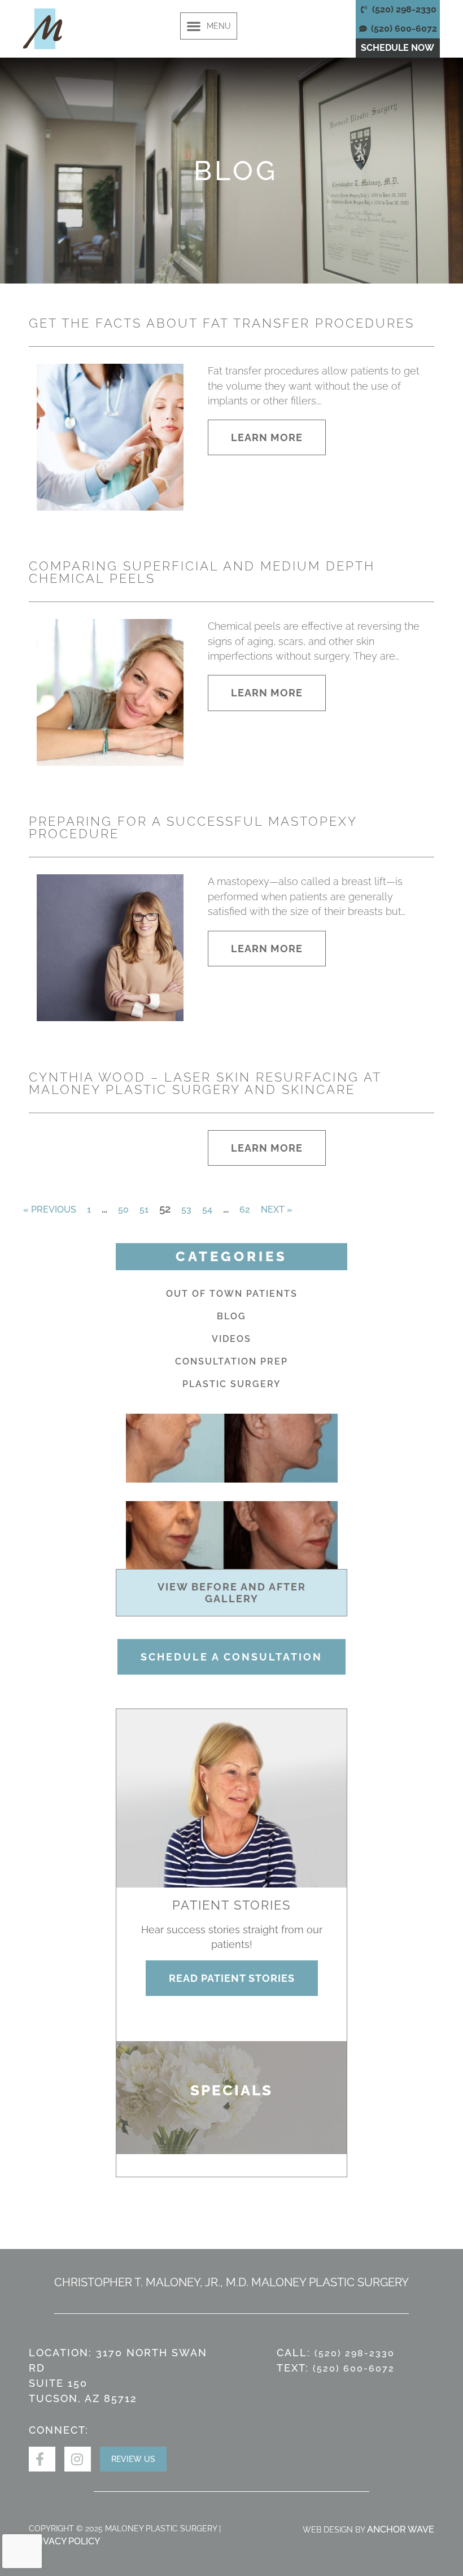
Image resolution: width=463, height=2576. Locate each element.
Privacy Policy (64, 2541)
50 (123, 1209)
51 (144, 1209)
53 (186, 1209)
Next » (277, 1209)
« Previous (50, 1209)
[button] (209, 26)
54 (207, 1209)
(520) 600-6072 (354, 2368)
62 (245, 1209)
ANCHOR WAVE (401, 2529)
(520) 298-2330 (355, 2353)
